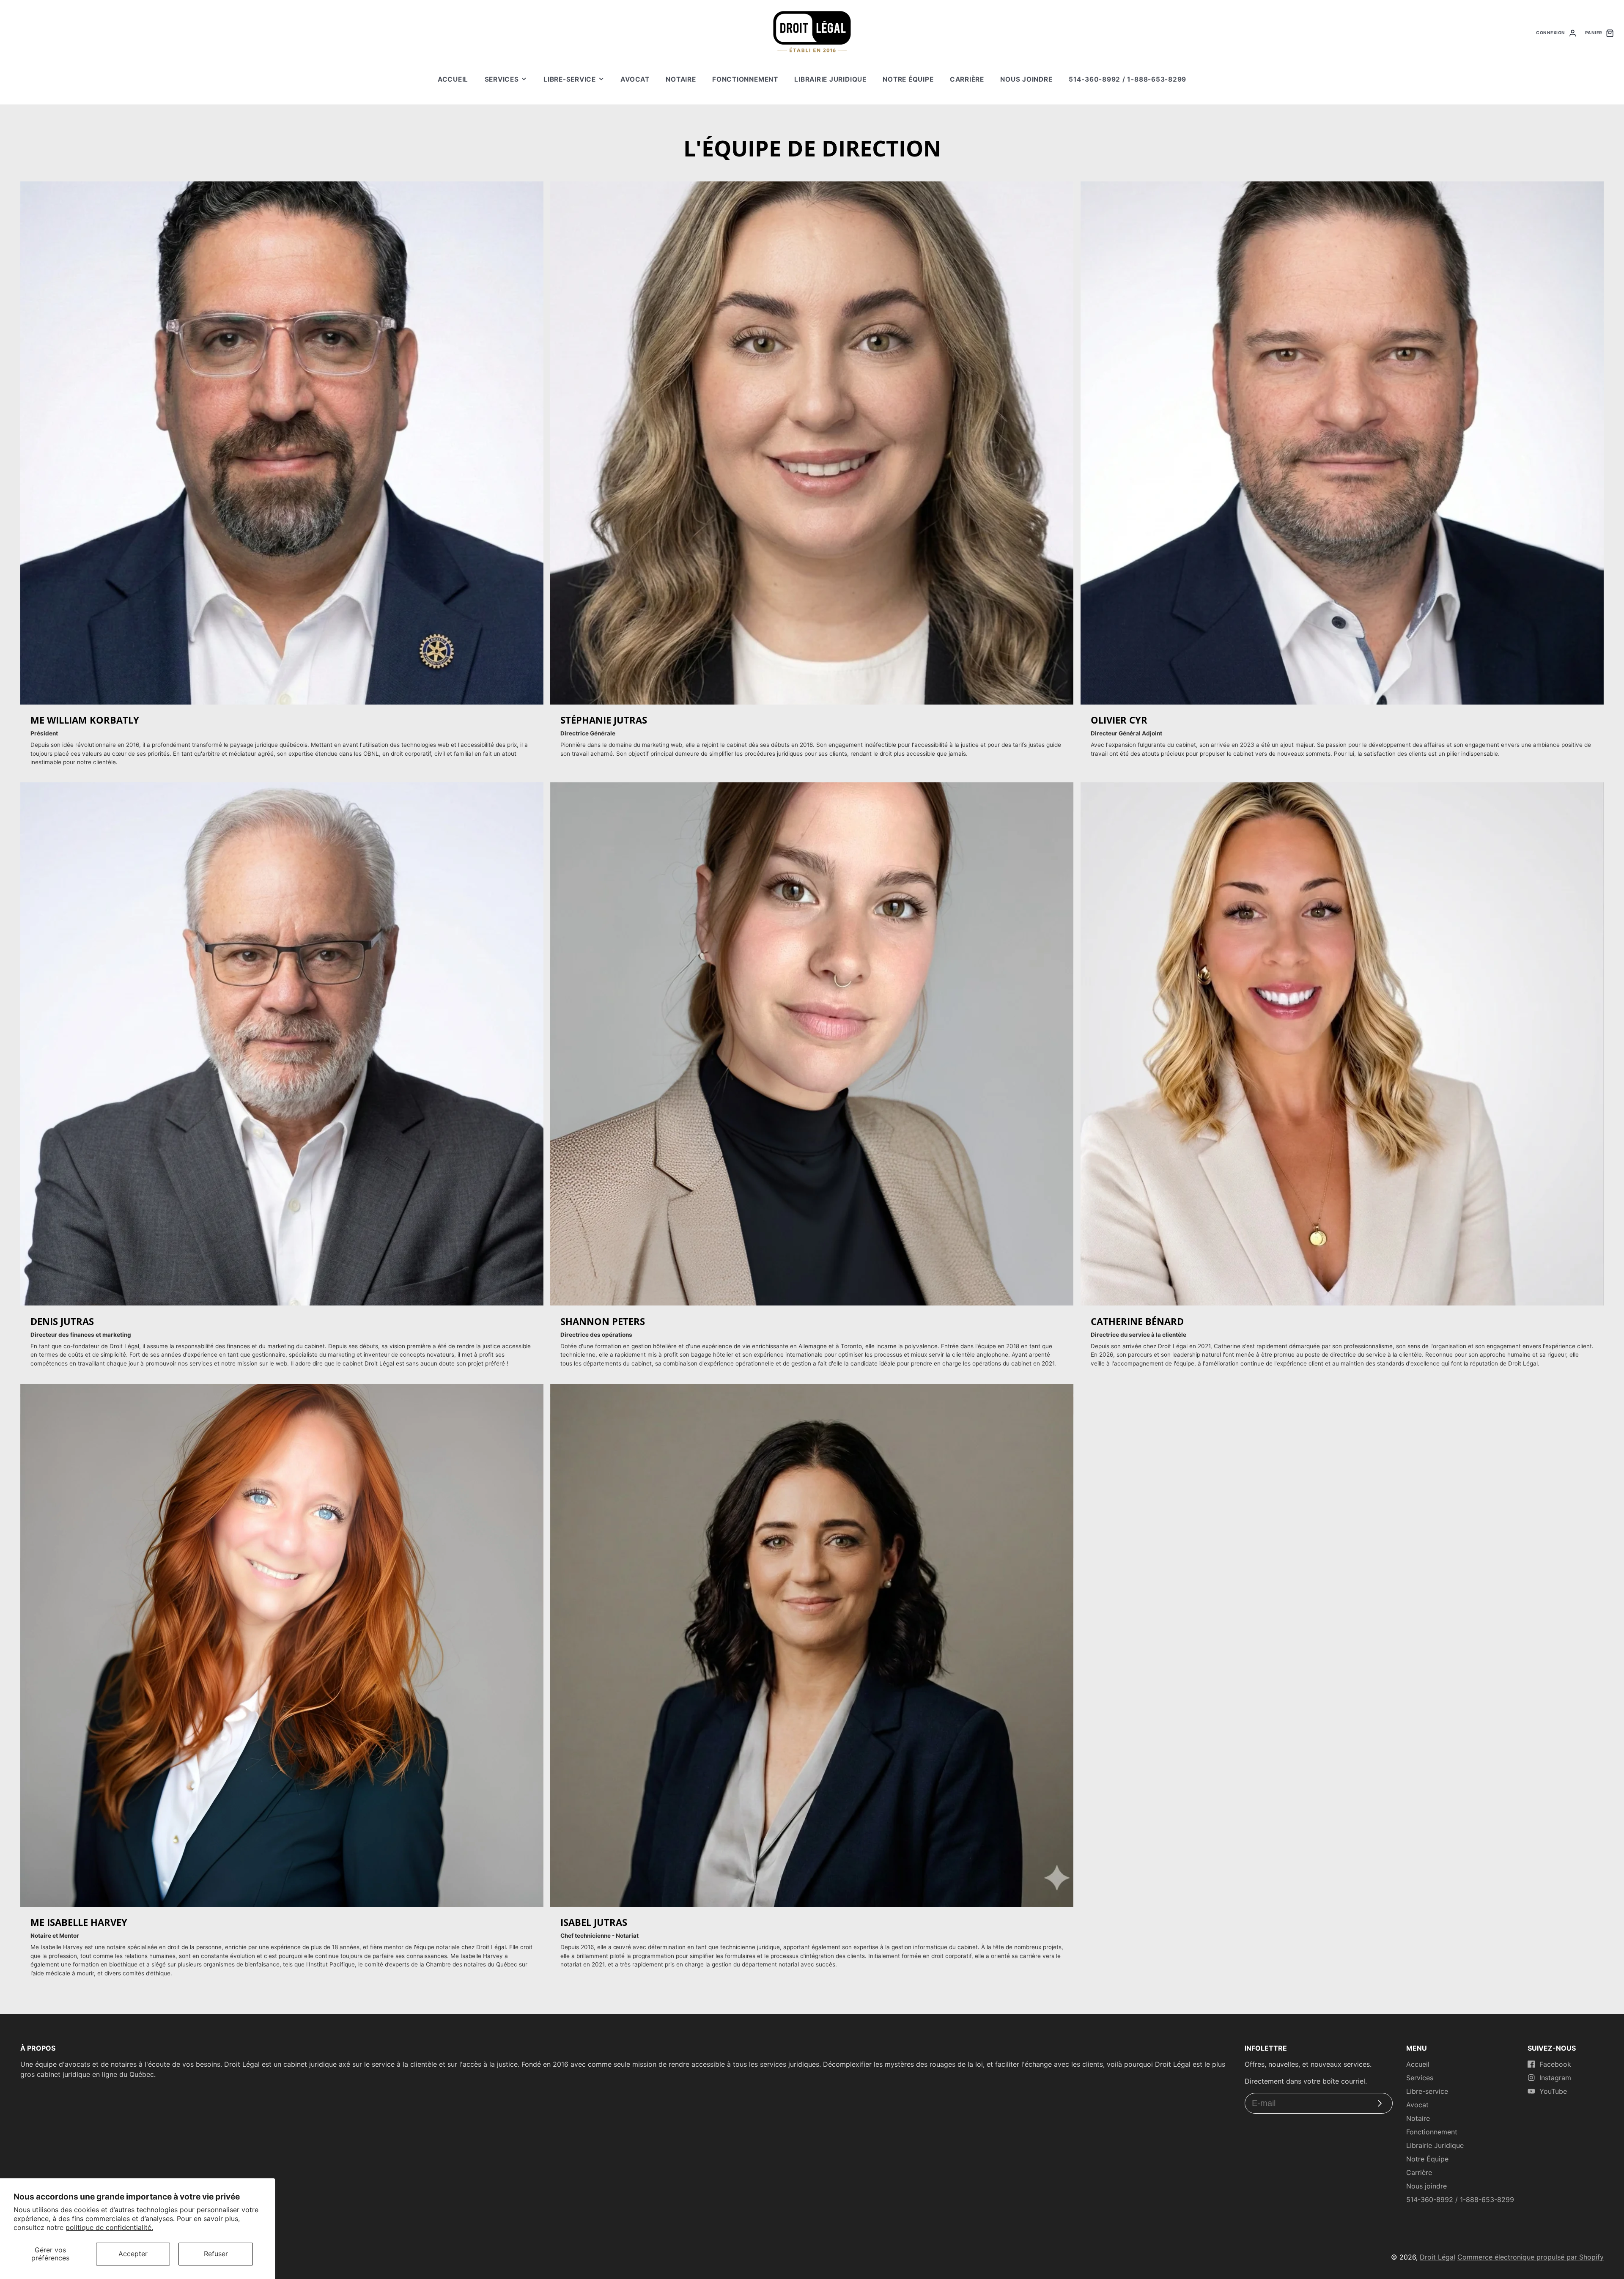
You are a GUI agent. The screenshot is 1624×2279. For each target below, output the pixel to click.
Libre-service (570, 79)
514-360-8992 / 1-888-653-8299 (1127, 79)
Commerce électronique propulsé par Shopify (1531, 2257)
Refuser (216, 2254)
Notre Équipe (908, 79)
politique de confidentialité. (109, 2227)
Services (502, 79)
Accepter (133, 2254)
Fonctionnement (745, 79)
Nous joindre (1026, 79)
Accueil (453, 79)
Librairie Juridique (830, 79)
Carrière (967, 79)
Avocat (635, 79)
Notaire (681, 79)
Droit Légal (1437, 2257)
